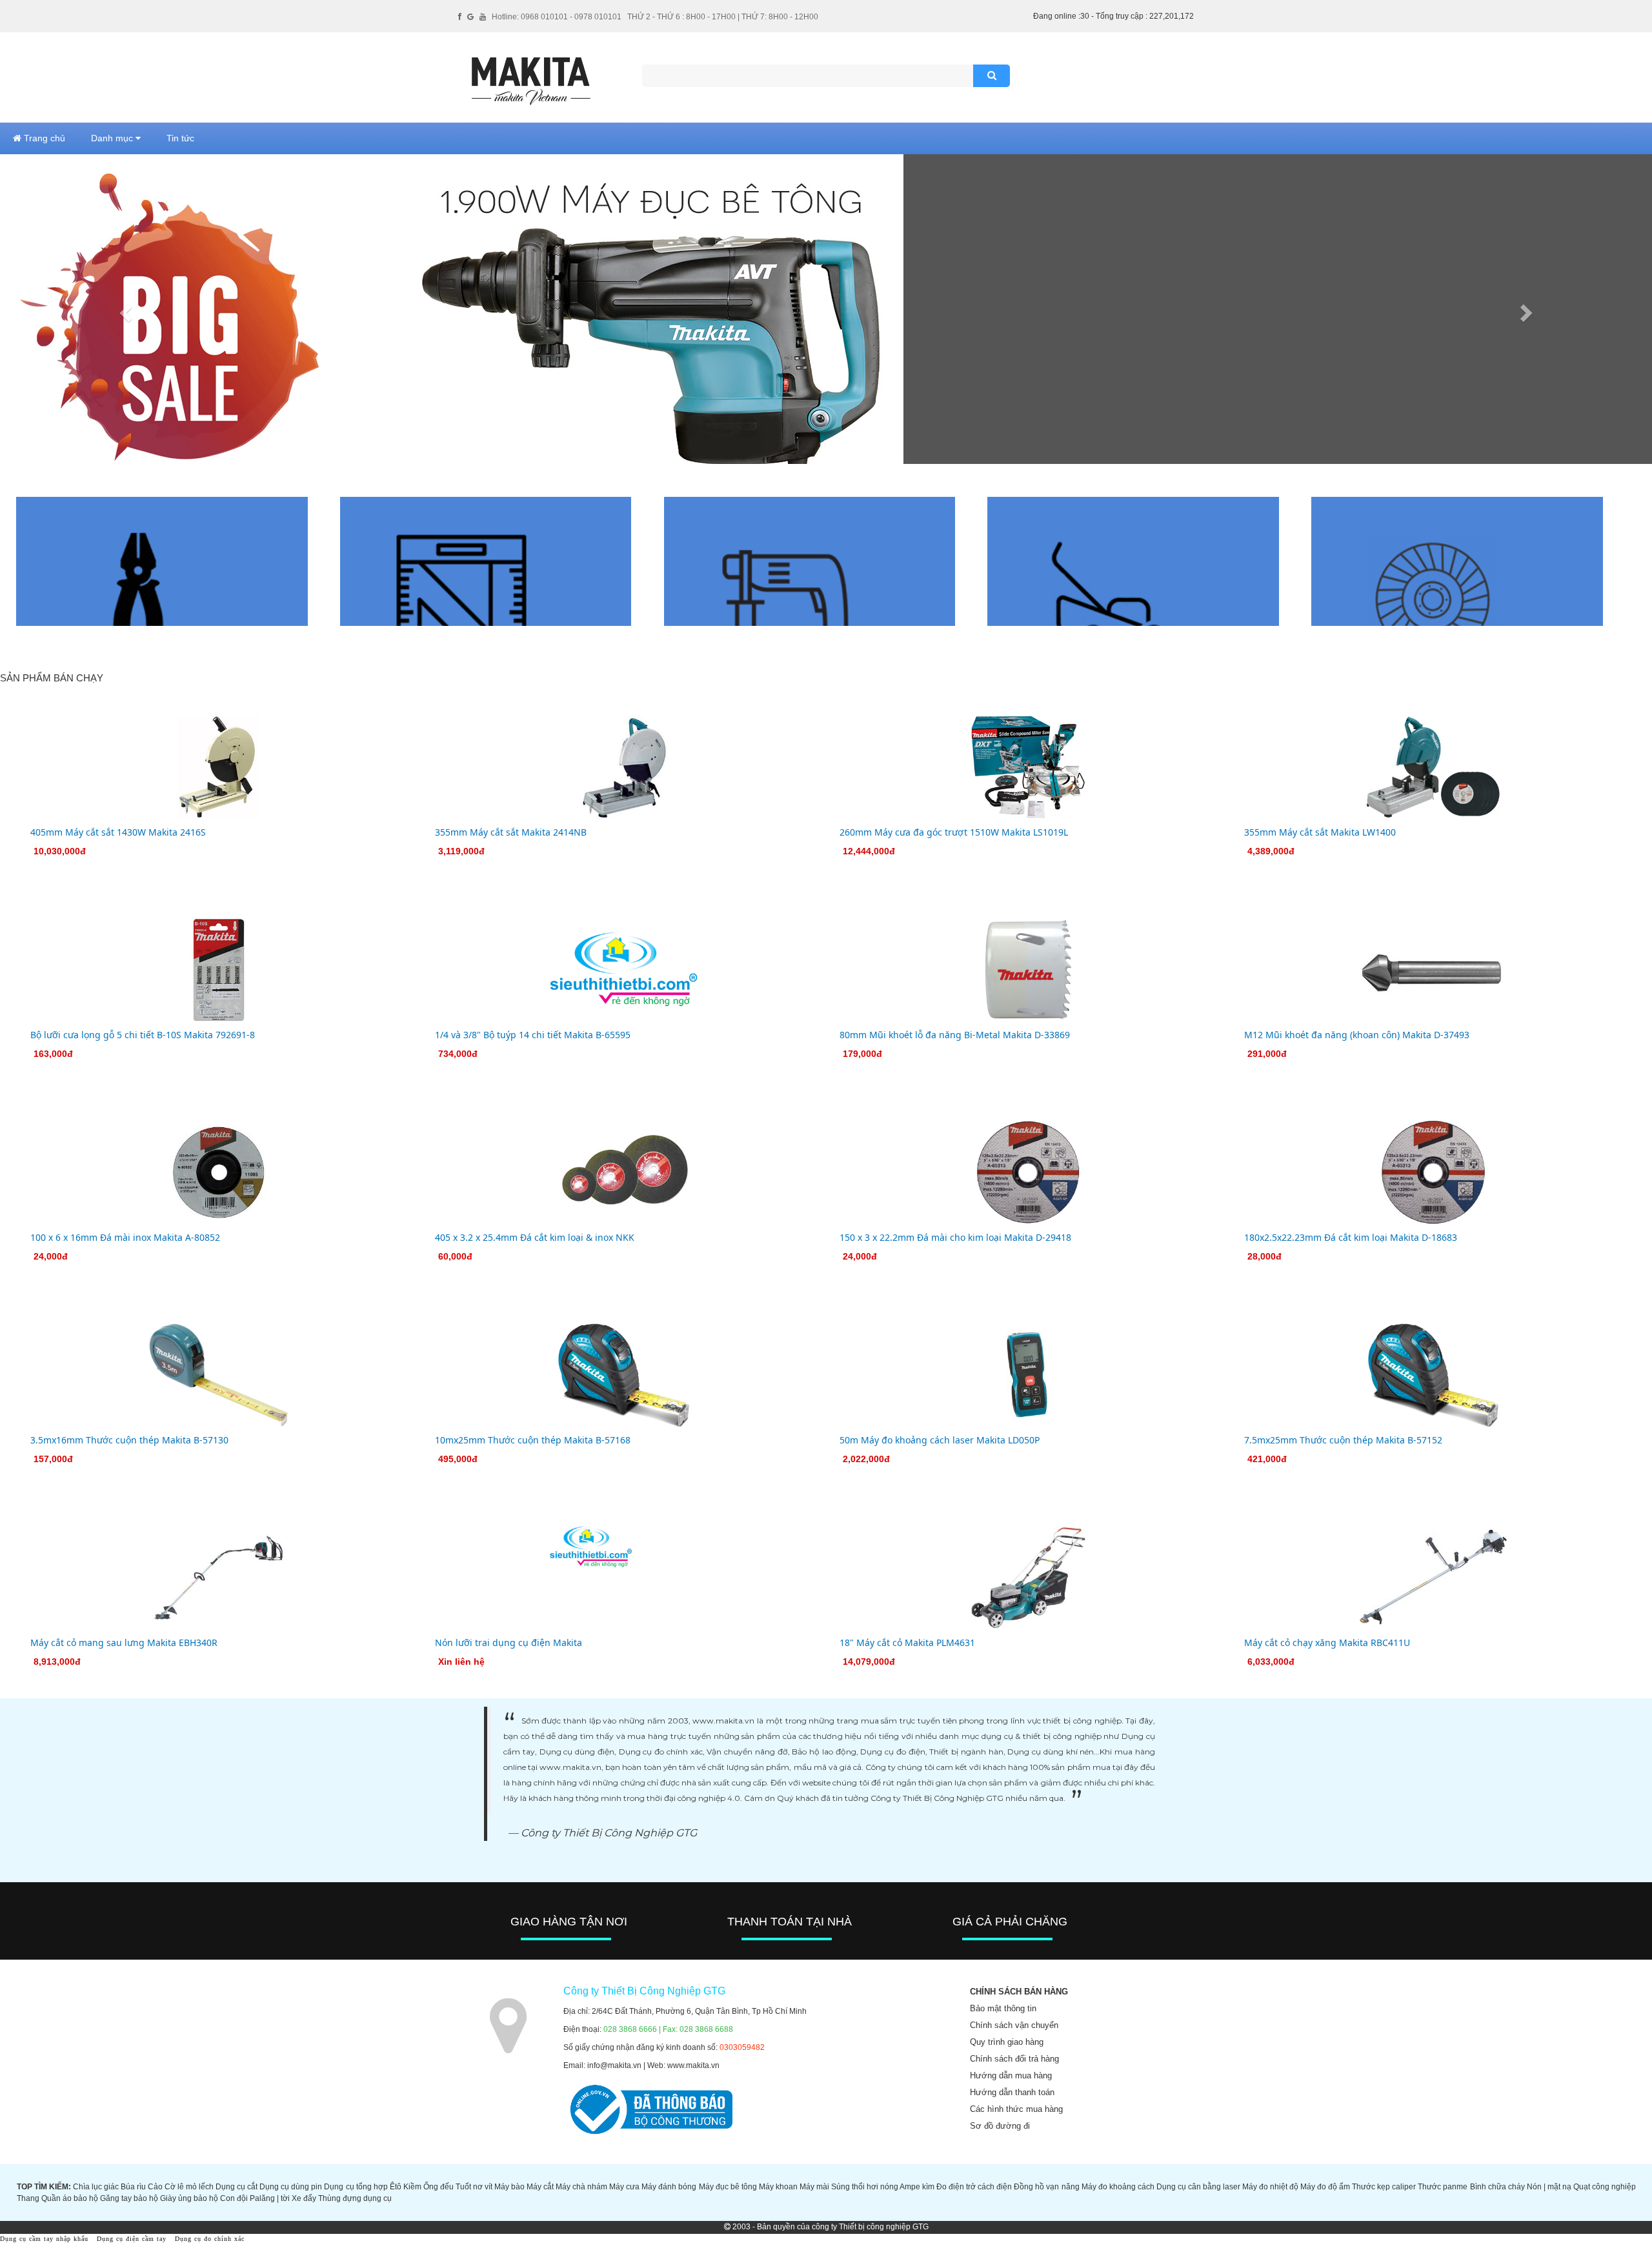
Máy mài (814, 2187)
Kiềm (412, 2187)
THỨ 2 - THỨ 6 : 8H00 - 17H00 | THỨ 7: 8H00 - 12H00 (723, 17)
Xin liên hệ (461, 1662)
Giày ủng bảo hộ (189, 2198)
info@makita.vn (614, 2065)
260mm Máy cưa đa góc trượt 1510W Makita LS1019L (954, 832)
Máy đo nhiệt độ (1270, 2187)
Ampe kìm (917, 2187)
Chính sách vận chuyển (1014, 2025)
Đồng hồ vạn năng (1046, 2187)
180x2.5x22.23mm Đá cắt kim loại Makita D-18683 (1351, 1237)
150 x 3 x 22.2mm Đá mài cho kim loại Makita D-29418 (955, 1237)
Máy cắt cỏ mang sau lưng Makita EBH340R (124, 1642)
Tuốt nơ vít (474, 2187)
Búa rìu (133, 2187)
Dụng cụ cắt (237, 2187)
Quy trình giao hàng (1007, 2042)
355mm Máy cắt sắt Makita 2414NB (511, 832)
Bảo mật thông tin (1003, 2008)
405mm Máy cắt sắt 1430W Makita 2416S (118, 832)
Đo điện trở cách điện (974, 2187)
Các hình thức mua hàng (1016, 2109)
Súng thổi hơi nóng (865, 2187)
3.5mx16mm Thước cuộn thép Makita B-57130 (129, 1440)
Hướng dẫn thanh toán (1012, 2092)
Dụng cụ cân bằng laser (1198, 2187)
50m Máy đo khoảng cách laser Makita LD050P (940, 1440)
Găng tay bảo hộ (129, 2198)
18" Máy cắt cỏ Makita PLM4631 (907, 1642)
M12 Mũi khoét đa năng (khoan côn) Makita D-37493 (1357, 1035)
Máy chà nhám (581, 2187)
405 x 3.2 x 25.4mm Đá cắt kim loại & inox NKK (535, 1237)
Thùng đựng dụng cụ (355, 2198)
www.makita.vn (693, 2065)
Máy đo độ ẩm (1325, 2187)
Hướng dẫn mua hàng (1011, 2075)
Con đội (234, 2198)
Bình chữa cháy (1497, 2187)
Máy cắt (540, 2187)
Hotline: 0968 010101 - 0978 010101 (557, 17)
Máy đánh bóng (669, 2187)
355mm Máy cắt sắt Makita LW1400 (1320, 832)
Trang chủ (43, 138)
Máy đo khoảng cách (1118, 2187)
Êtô (396, 2187)
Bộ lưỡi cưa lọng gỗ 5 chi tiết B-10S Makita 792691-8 (143, 1035)
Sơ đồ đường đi (1000, 2126)
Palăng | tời (270, 2198)
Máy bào (509, 2187)
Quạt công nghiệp (1605, 2187)
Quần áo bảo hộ (70, 2198)
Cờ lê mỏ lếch (189, 2187)
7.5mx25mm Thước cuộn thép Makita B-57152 (1343, 1440)
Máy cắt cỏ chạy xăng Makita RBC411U (1327, 1642)
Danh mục (113, 138)
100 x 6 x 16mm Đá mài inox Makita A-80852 (125, 1237)
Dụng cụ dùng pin (291, 2187)
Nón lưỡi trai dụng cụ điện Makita (509, 1642)
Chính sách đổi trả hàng (1014, 2059)
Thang (28, 2198)
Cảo (155, 2187)
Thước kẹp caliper (1384, 2187)
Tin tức (180, 138)
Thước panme (1443, 2187)
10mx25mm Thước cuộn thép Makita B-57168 (533, 1440)
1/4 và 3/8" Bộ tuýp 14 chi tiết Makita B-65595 (533, 1035)
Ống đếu (438, 2187)
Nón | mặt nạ (1549, 2187)
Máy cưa (624, 2187)
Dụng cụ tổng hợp (356, 2187)
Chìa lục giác (96, 2187)
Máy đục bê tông (728, 2187)
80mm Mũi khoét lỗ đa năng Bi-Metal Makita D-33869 (955, 1035)
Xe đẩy (304, 2198)
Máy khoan (778, 2187)
